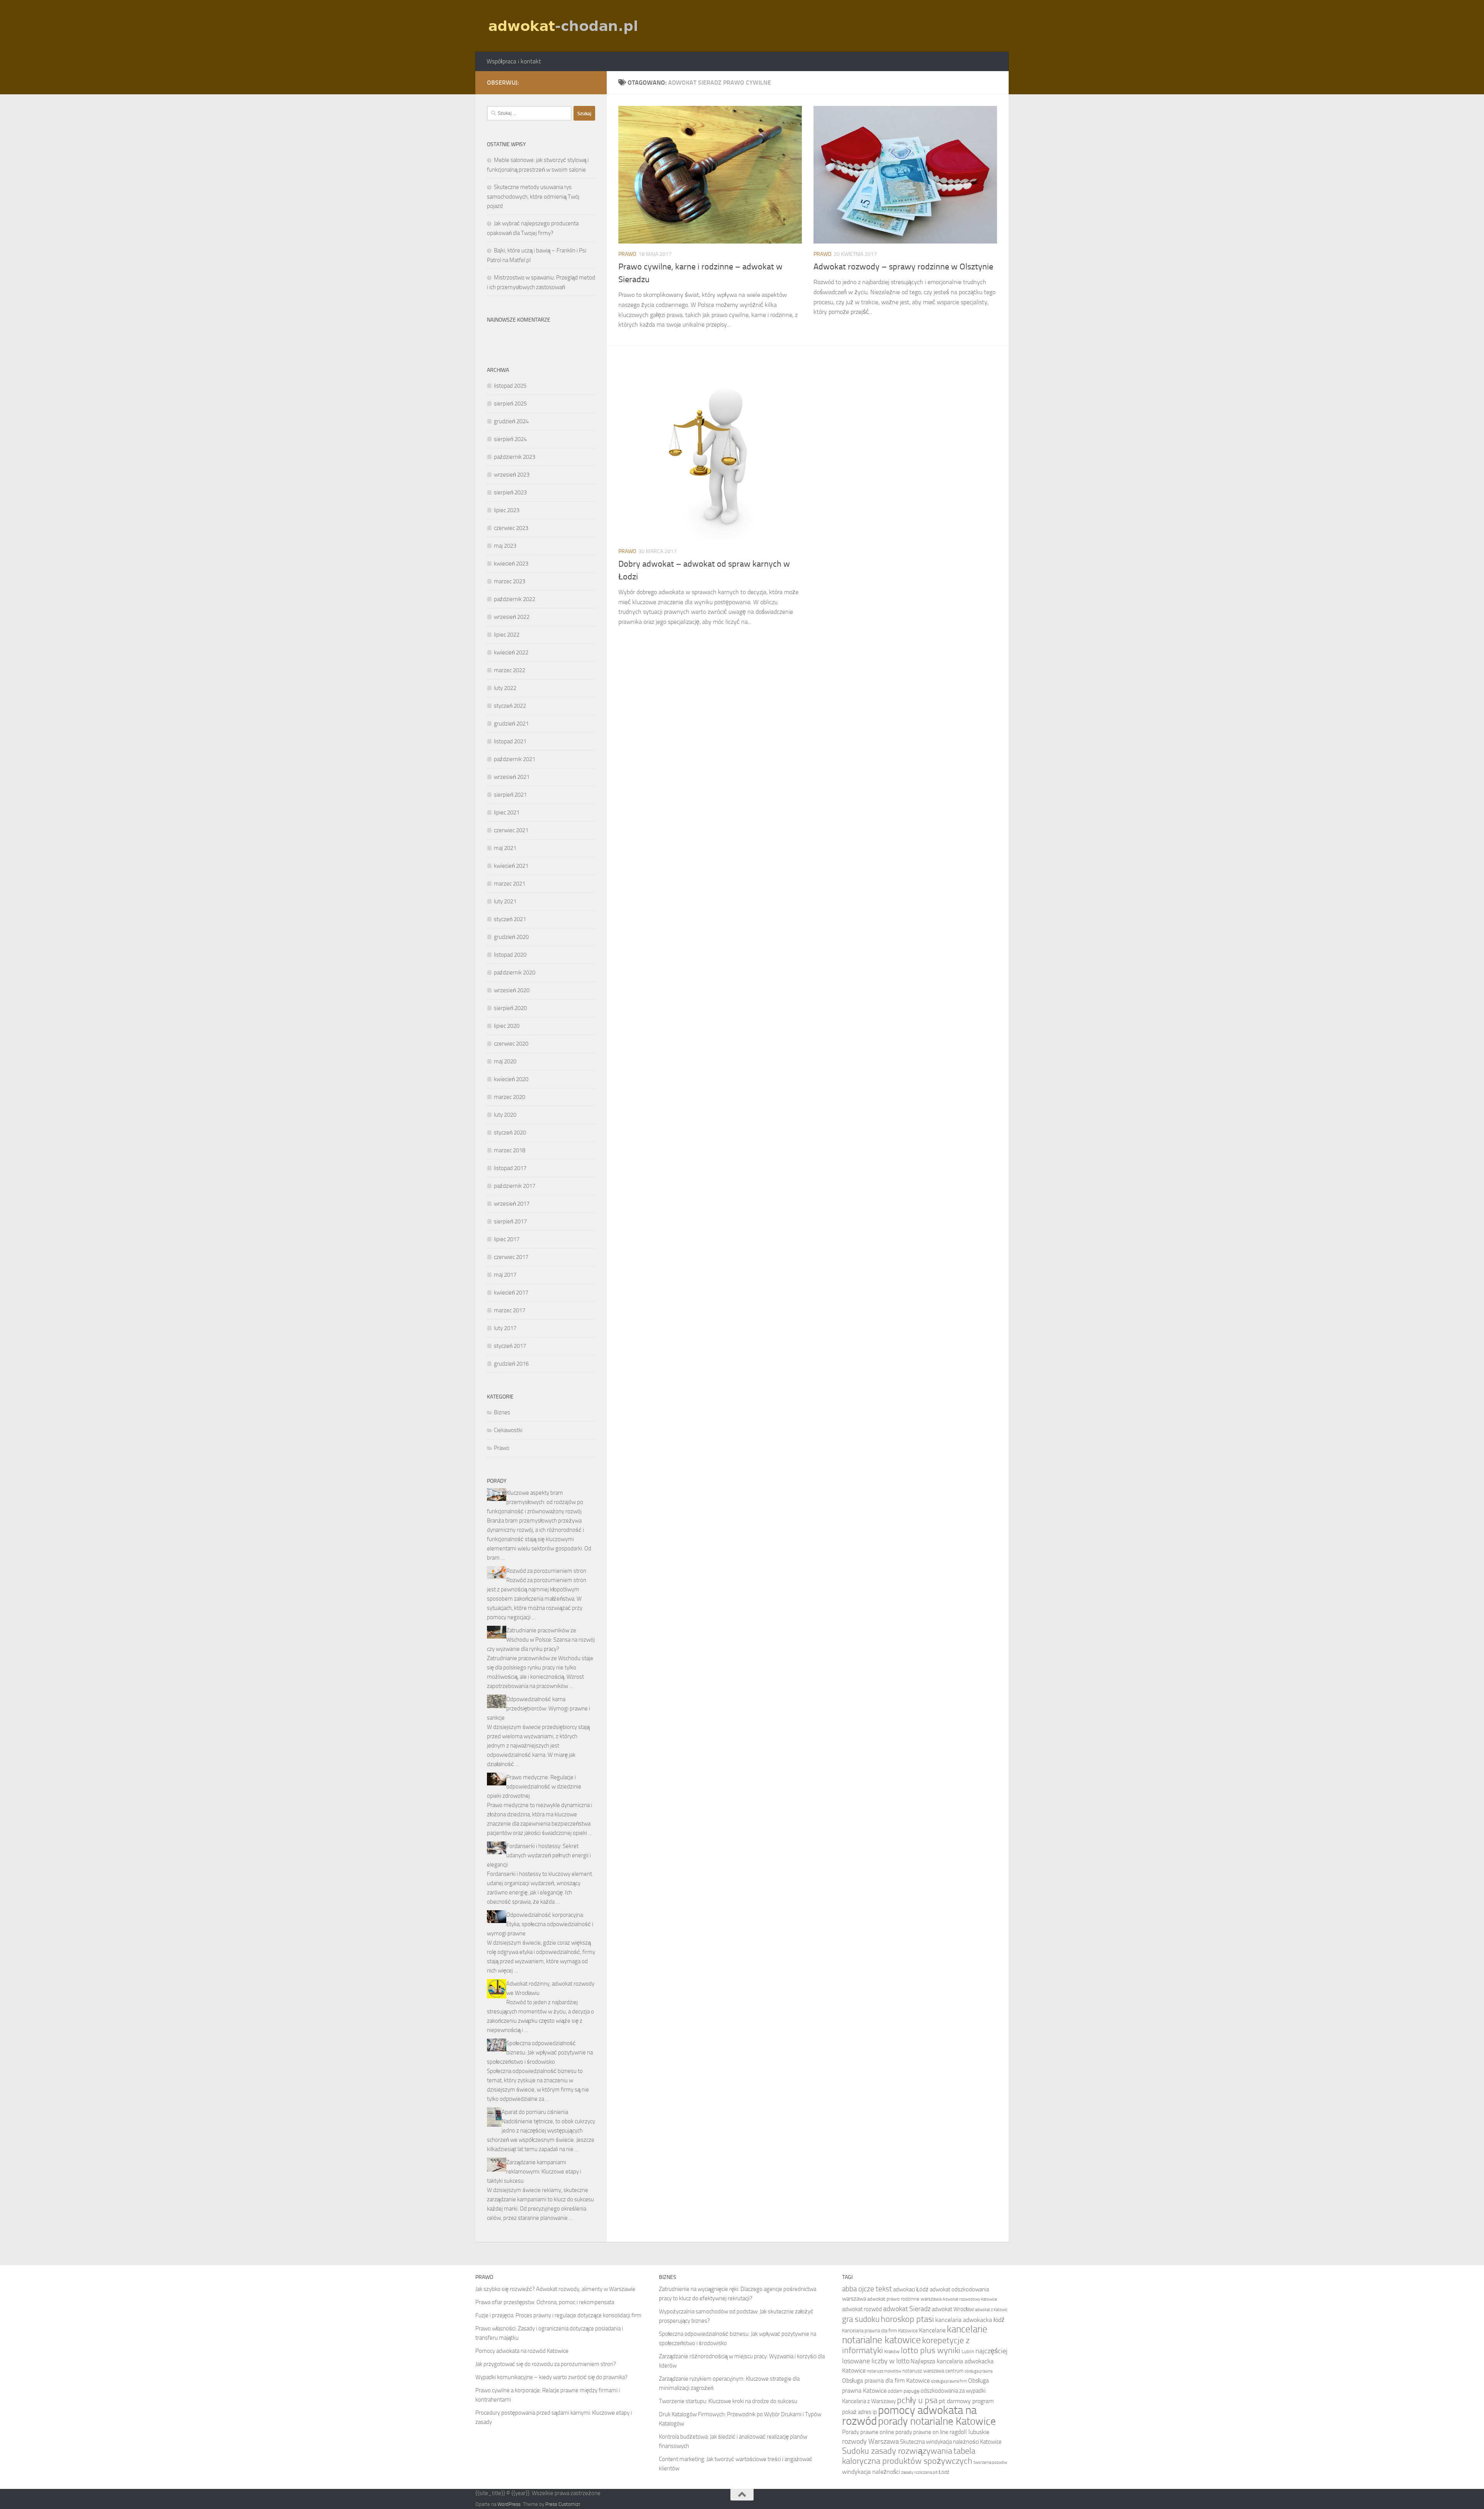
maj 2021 (505, 848)
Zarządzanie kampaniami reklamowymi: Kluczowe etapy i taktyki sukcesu (534, 2172)
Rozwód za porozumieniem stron (546, 1571)
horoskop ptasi (907, 2319)
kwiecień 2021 (511, 866)
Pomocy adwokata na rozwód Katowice (522, 2351)
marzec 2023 (510, 581)
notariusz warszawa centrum (933, 2371)
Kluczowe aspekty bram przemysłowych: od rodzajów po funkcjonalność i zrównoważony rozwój (535, 1502)
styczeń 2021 (510, 919)
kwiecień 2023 (511, 564)
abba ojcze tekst (867, 2289)
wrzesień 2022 (512, 617)
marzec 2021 (510, 884)
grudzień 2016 (511, 1364)
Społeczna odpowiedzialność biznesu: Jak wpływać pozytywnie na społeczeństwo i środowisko (540, 2053)
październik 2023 (515, 457)
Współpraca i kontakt (514, 61)
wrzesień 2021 (512, 777)
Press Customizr (563, 2504)
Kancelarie (932, 2330)
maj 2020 (505, 1061)
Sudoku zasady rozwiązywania (897, 2451)
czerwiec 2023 (511, 528)
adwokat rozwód (862, 2309)
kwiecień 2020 (511, 1079)
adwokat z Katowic (991, 2310)
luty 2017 (505, 1328)
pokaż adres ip (859, 2412)
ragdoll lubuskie (969, 2432)
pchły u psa (917, 2400)
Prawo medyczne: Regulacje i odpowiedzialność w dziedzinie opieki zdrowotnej (534, 1787)
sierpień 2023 (510, 492)
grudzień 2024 (511, 421)
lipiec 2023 (507, 510)
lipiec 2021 (507, 812)
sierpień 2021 (510, 795)
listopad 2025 (510, 386)
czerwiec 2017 (511, 1257)
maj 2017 (505, 1275)
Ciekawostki (508, 1430)
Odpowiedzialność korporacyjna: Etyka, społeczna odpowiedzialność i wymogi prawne (540, 1924)
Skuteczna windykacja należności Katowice (951, 2442)
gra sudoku (861, 2319)
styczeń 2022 (510, 706)
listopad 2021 (510, 741)
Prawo (627, 254)
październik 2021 (515, 759)
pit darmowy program (966, 2401)
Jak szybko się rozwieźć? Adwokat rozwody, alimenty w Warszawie (555, 2289)
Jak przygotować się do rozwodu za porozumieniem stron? (546, 2364)
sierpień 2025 (510, 404)
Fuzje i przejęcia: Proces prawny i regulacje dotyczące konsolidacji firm (558, 2315)
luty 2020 (505, 1115)
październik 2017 (515, 1186)
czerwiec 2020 (511, 1044)
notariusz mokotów (884, 2371)
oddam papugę (904, 2391)
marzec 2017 (510, 1310)
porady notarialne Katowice (937, 2421)
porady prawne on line (922, 2432)
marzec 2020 (510, 1097)
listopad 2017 (510, 1168)
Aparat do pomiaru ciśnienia (535, 2112)
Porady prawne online (868, 2432)
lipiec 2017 (507, 1239)
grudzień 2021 (511, 724)
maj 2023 (505, 546)
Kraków (892, 2351)
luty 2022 (505, 688)
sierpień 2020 (510, 1008)
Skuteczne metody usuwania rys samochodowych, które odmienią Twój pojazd (533, 197)
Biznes (502, 1412)
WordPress (509, 2504)
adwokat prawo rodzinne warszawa (904, 2299)
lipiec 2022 (507, 635)
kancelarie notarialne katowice (915, 2334)
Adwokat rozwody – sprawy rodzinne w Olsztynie (903, 267)
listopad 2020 (510, 955)
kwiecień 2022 (511, 652)
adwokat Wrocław (953, 2309)
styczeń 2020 (510, 1133)
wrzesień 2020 (512, 990)
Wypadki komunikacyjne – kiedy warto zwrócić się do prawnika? (551, 2377)
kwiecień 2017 (511, 1293)
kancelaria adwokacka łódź (970, 2320)
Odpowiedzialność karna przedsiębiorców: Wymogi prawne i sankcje (539, 1708)
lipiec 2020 (507, 1026)
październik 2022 (515, 599)
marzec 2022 (510, 670)
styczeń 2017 (510, 1346)
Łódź (944, 2472)
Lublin (968, 2351)
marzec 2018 (510, 1150)
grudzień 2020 (511, 937)
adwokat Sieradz (907, 2309)
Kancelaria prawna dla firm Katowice (880, 2331)
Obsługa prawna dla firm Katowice (886, 2380)
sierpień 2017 (510, 1221)
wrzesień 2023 (512, 475)
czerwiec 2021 (511, 830)
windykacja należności (871, 2472)
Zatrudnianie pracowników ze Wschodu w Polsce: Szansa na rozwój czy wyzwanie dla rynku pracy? (541, 1640)
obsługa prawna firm (949, 2381)
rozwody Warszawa (870, 2441)
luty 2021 (505, 901)
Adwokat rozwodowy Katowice (970, 2299)
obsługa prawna (979, 2371)
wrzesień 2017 (512, 1204)
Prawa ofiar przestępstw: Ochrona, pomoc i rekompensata (545, 2302)
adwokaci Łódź (911, 2289)
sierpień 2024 (510, 439)
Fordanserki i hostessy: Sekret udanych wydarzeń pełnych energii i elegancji (539, 1855)
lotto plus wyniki (931, 2351)
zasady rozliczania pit (919, 2472)
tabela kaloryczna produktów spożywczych (909, 2456)
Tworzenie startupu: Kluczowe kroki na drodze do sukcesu (728, 2401)
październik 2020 (515, 973)
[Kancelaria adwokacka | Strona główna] (564, 26)
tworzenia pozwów (990, 2462)
